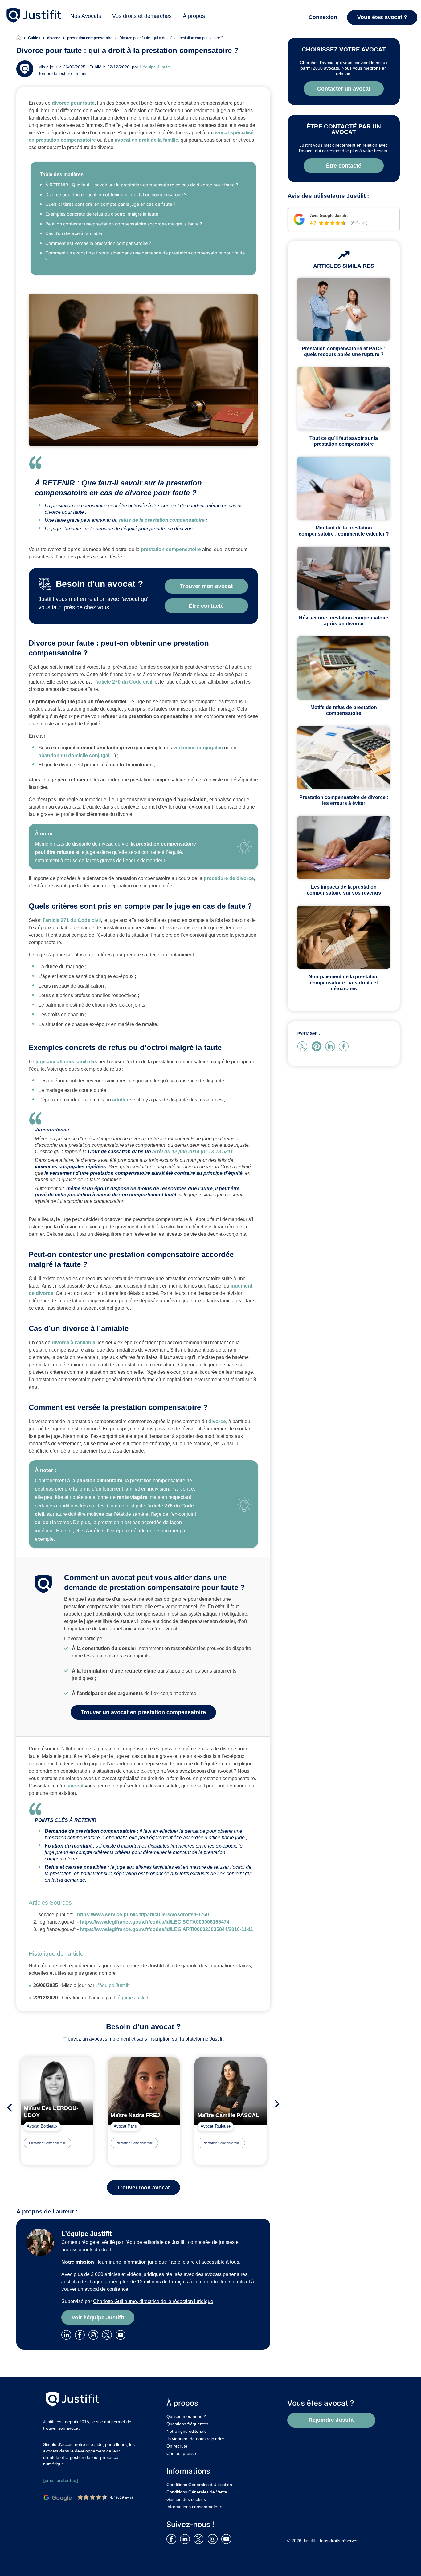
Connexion (323, 17)
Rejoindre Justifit (331, 2420)
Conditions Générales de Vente (197, 2492)
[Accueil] (22, 38)
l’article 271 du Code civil (72, 920)
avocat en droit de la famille (146, 140)
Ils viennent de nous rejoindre (195, 2439)
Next (279, 2104)
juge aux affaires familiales (66, 1062)
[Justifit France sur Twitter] (200, 2539)
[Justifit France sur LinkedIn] (186, 2539)
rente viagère (132, 1497)
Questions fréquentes (187, 2424)
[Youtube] (122, 2334)
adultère (122, 1100)
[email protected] (61, 2480)
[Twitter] (109, 2334)
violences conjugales (198, 748)
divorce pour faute (73, 103)
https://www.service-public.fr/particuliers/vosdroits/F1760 (143, 1915)
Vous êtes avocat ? (382, 17)
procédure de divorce (229, 878)
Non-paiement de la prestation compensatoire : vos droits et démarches (344, 982)
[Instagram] (95, 2334)
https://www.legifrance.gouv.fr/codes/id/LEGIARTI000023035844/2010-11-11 (167, 1929)
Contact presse (181, 2453)
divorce (217, 1421)
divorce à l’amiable (74, 1343)
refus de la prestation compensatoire (162, 520)
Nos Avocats (86, 16)
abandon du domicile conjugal (74, 755)
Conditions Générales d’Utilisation (199, 2485)
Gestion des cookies (186, 2499)
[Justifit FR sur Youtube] (227, 2539)
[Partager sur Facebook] (345, 1046)
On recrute (177, 2446)
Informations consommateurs (195, 2507)
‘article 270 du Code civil (124, 682)
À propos (194, 16)
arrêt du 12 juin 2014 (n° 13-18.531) (192, 1152)
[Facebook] (81, 2334)
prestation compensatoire (171, 549)
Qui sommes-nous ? (186, 2416)
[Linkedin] (67, 2334)
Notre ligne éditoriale (187, 2431)
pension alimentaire (99, 1481)
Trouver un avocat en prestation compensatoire (143, 1712)
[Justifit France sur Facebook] (173, 2539)
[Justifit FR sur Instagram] (214, 2539)
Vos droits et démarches (142, 16)
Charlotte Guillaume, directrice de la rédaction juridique (153, 2301)
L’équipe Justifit (155, 67)
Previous (8, 2108)
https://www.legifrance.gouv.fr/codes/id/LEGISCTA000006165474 (155, 1922)
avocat (76, 1786)
